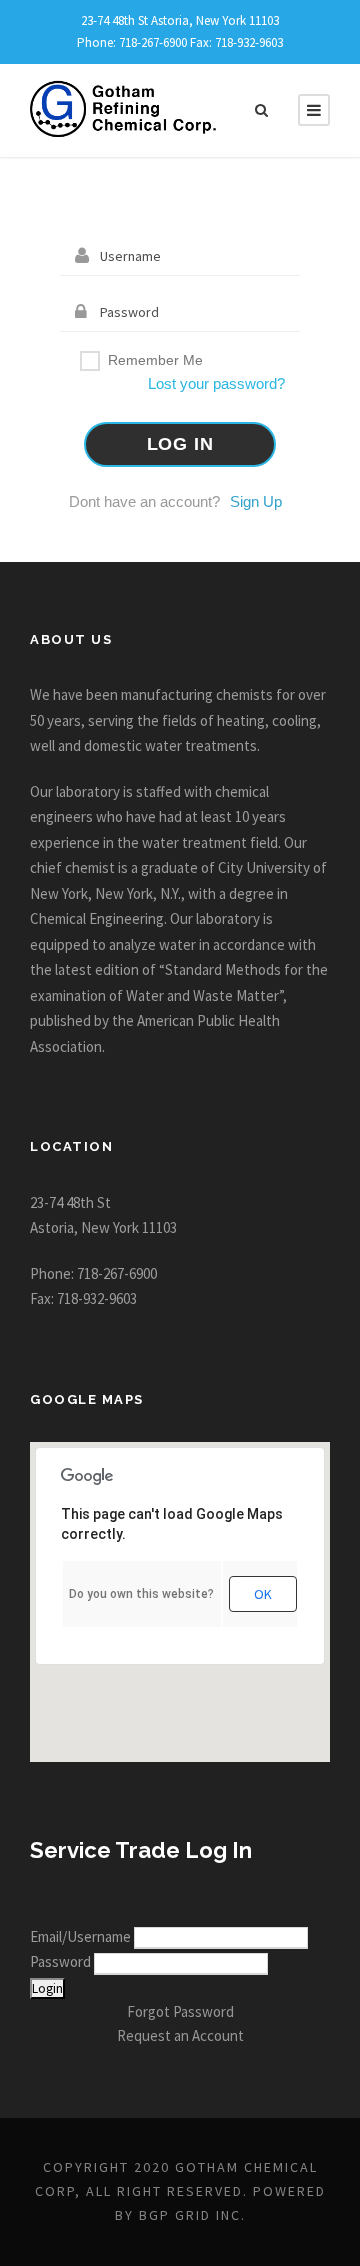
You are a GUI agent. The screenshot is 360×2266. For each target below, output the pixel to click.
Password (62, 1961)
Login (47, 1988)
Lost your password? (216, 383)
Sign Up (256, 501)
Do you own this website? (141, 1594)
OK (263, 1594)
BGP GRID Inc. (192, 2215)
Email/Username (82, 1936)
